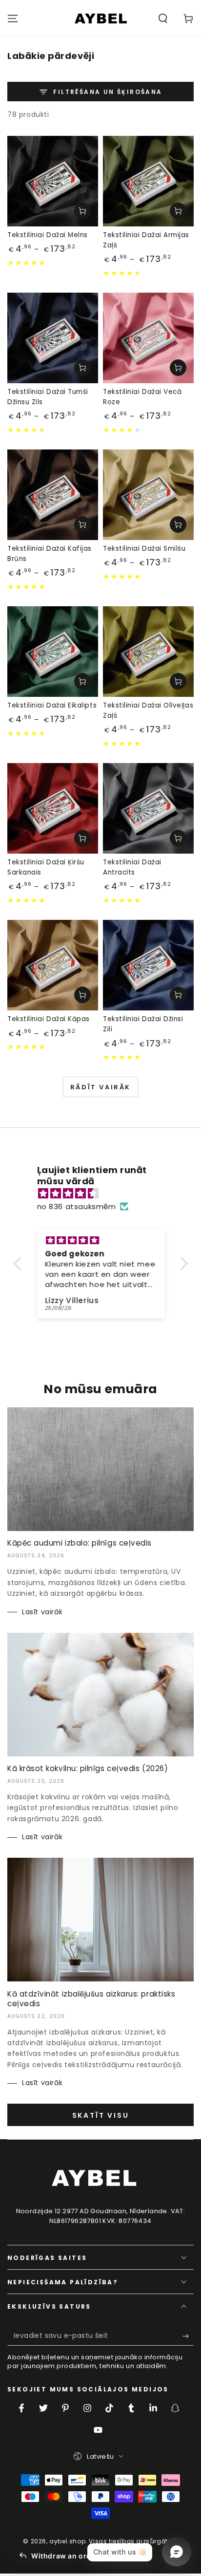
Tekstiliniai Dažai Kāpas (49, 1019)
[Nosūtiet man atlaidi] (188, 2336)
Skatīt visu (101, 2115)
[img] (106, 1193)
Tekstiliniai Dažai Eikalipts (52, 705)
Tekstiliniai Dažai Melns (48, 235)
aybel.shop (67, 2541)
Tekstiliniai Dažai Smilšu (144, 549)
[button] (163, 19)
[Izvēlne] (13, 19)
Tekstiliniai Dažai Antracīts (132, 867)
